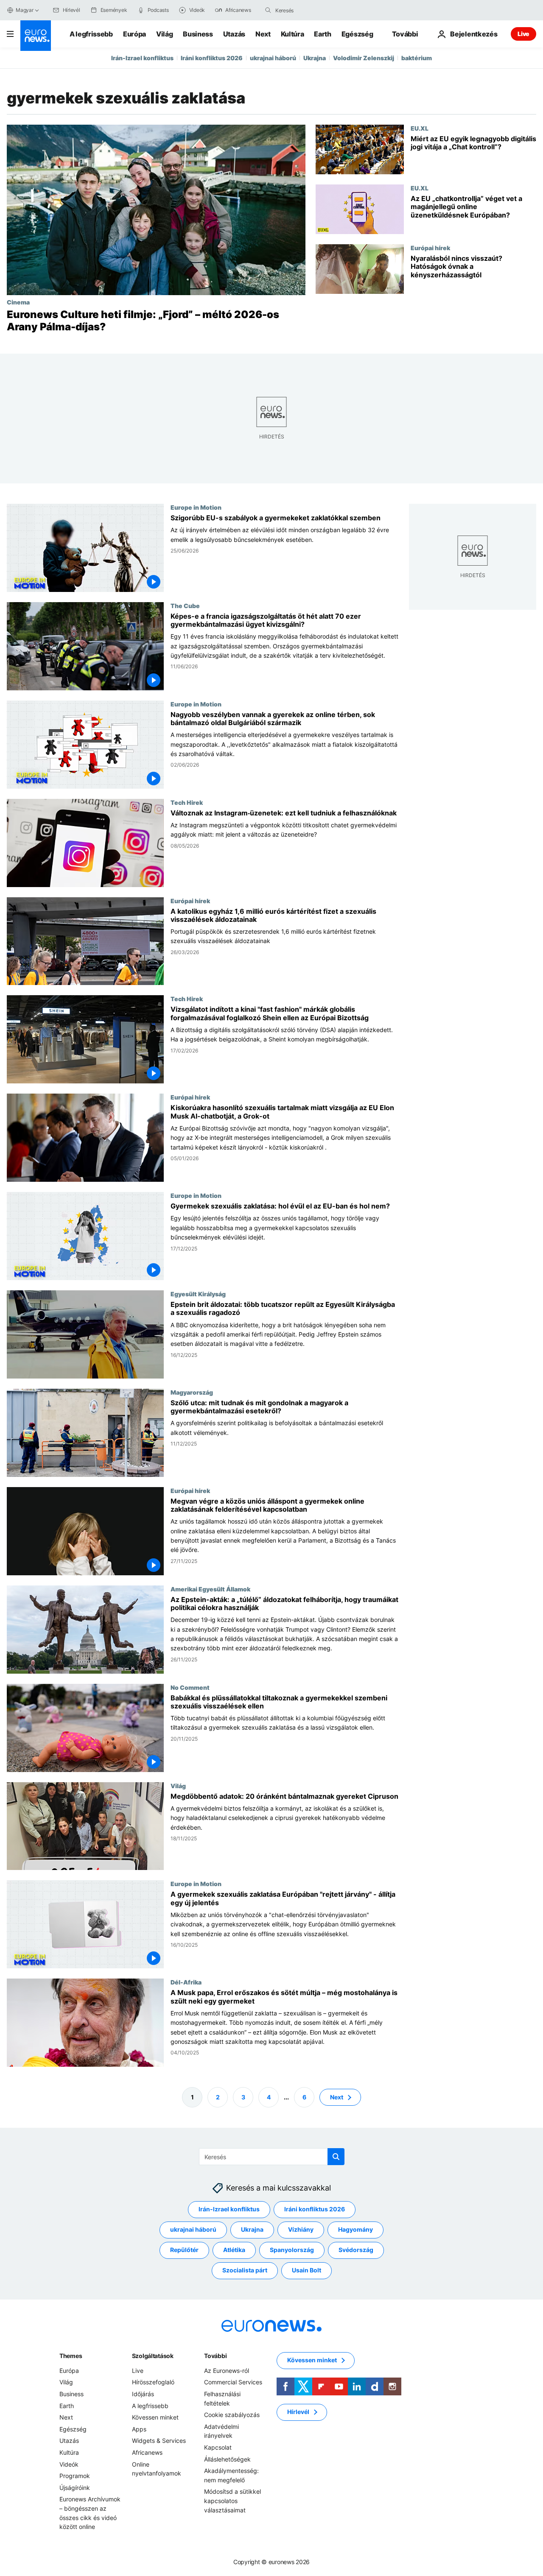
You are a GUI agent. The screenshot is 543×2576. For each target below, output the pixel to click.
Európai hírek (430, 248)
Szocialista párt (245, 2270)
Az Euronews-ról (227, 2371)
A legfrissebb (91, 34)
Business (198, 34)
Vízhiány (301, 2229)
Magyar (25, 10)
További (215, 2356)
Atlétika (234, 2250)
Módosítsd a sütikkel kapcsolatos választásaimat (232, 2501)
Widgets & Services (159, 2441)
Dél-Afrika (186, 1982)
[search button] (268, 10)
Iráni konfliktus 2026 (212, 58)
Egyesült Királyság (198, 1294)
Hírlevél (298, 2412)
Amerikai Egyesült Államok (210, 1588)
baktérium (417, 58)
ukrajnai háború (273, 58)
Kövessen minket (155, 2417)
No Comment (190, 1687)
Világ (164, 34)
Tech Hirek (187, 802)
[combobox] (311, 10)
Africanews (147, 2452)
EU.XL (420, 128)
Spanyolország (292, 2250)
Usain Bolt (306, 2270)
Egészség (357, 34)
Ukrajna (315, 58)
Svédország (356, 2250)
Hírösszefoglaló (153, 2382)
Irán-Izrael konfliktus (142, 58)
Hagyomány (355, 2229)
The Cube (185, 605)
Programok (75, 2476)
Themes (71, 2356)
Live (523, 34)
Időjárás (143, 2394)
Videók (69, 2464)
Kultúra (292, 34)
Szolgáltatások (153, 2356)
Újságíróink (75, 2488)
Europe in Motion (196, 507)
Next (263, 34)
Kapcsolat (218, 2447)
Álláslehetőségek (227, 2459)
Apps (139, 2429)
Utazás (234, 34)
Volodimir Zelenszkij (364, 58)
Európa (134, 34)
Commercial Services (233, 2382)
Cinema (18, 302)
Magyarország (192, 1392)
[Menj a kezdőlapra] (36, 36)
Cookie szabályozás (232, 2415)
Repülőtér (184, 2250)
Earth (322, 34)
